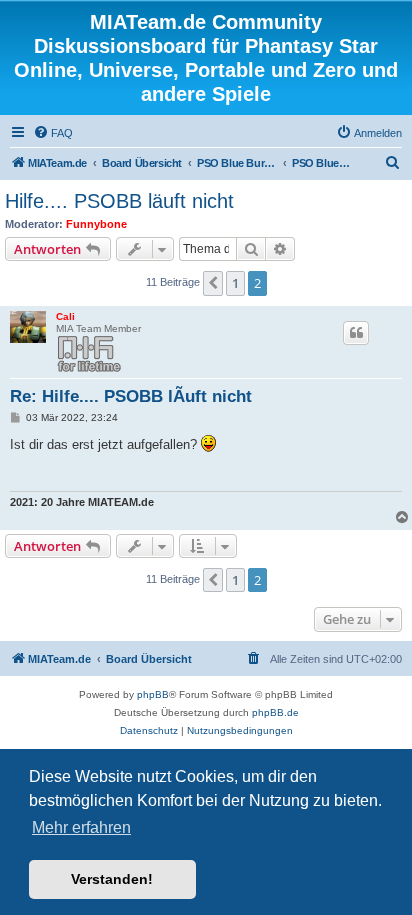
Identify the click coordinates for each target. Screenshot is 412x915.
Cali (65, 316)
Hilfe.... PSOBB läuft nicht (119, 201)
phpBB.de (275, 712)
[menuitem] (53, 133)
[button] (213, 283)
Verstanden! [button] (112, 879)
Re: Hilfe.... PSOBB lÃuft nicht (131, 396)
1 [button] (235, 283)
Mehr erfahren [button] (81, 827)
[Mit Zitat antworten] (356, 333)
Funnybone (96, 224)
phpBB (153, 694)
